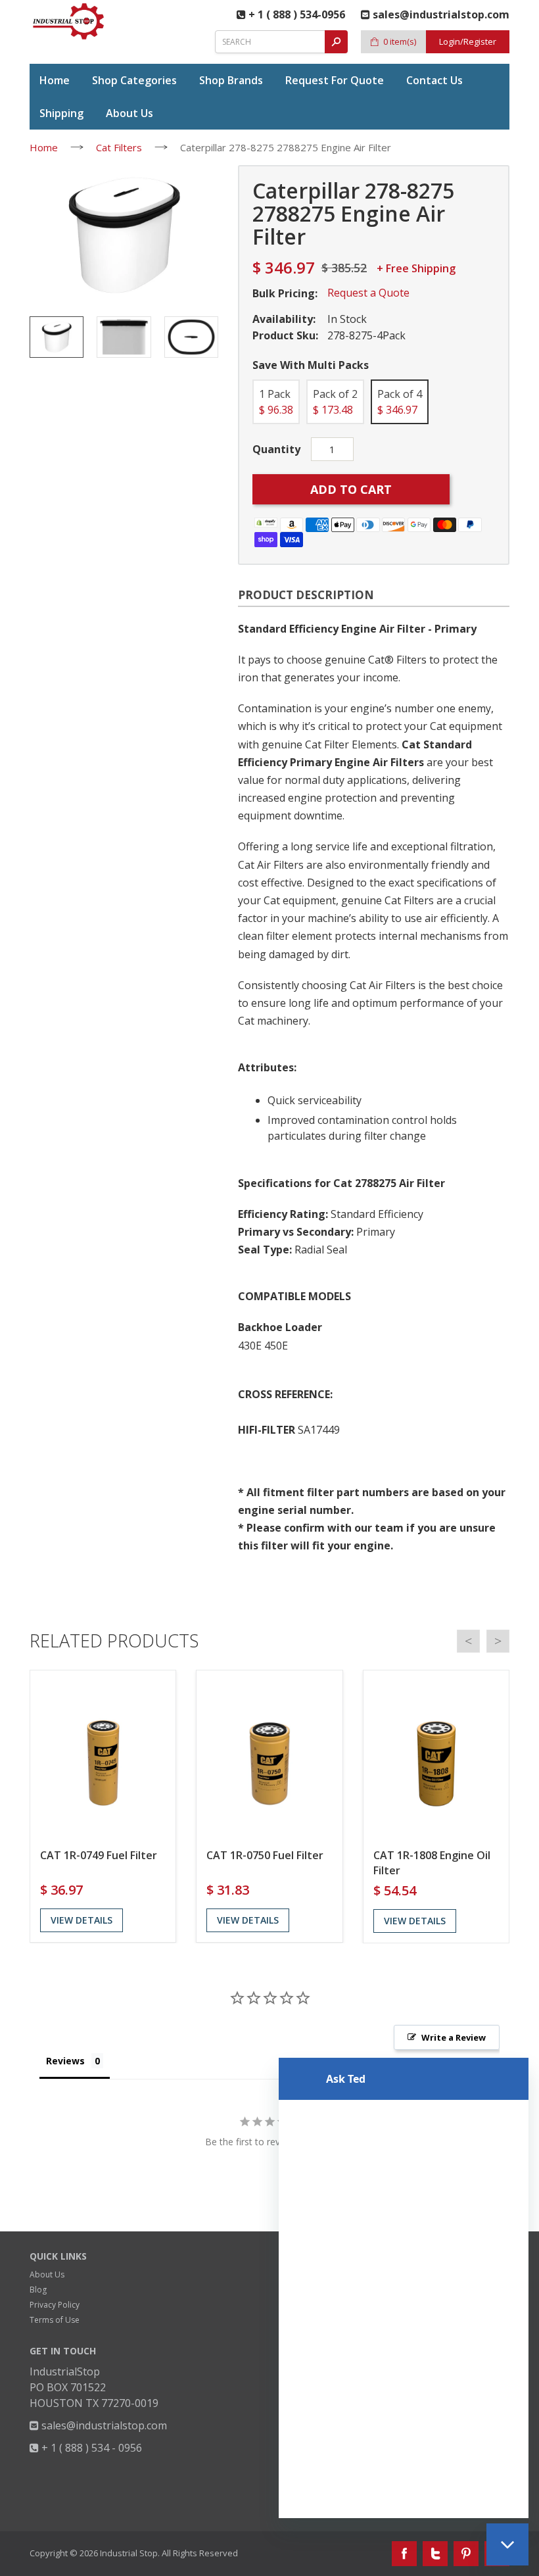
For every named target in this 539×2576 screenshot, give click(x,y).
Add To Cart (351, 489)
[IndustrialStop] (69, 21)
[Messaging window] (404, 2288)
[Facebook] (404, 2554)
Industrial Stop (129, 2553)
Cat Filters (119, 147)
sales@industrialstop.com (103, 2425)
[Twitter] (435, 2554)
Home (44, 147)
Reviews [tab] (65, 2061)
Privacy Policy (55, 2305)
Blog (38, 2290)
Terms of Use (55, 2320)
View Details (82, 1920)
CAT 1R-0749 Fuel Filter (99, 1855)
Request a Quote (368, 293)
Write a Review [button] (454, 2037)
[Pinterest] (466, 2554)
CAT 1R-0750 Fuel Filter (265, 1855)
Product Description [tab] (306, 595)
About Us (47, 2274)
